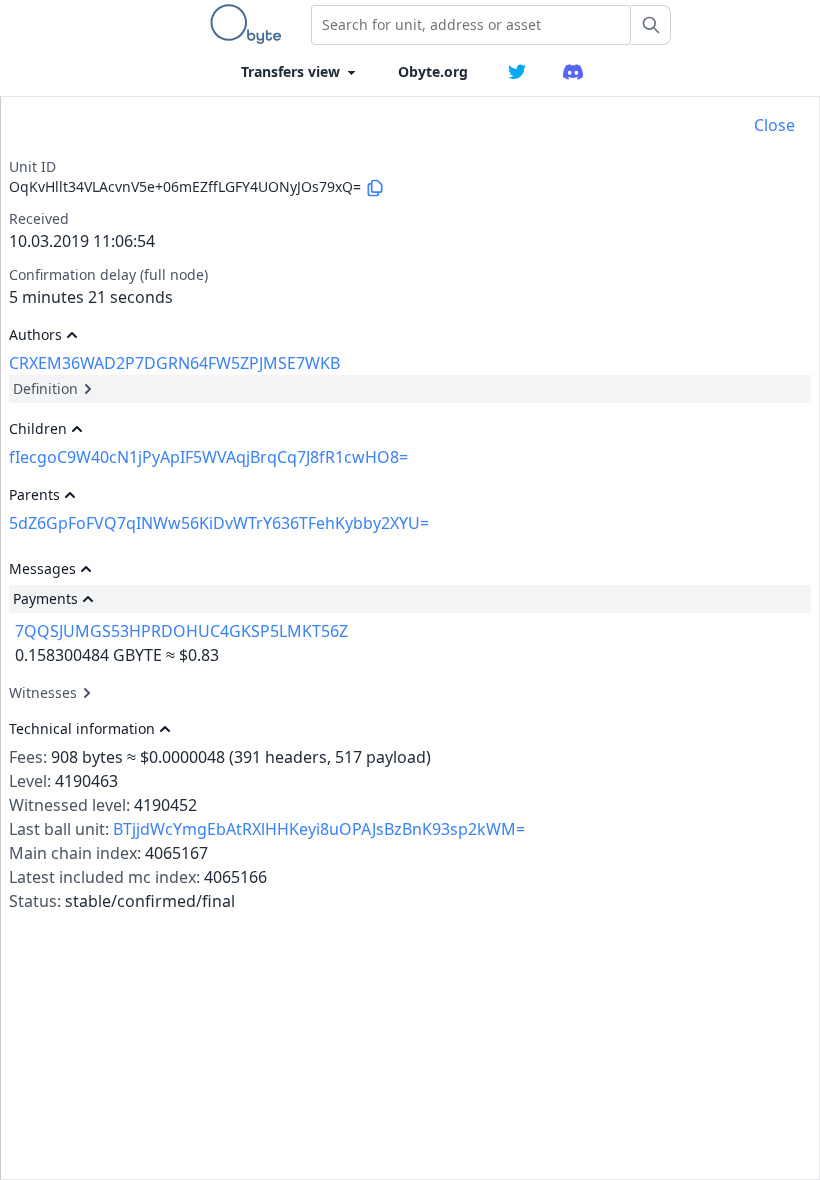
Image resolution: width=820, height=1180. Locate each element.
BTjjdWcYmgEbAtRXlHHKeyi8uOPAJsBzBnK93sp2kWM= (319, 829)
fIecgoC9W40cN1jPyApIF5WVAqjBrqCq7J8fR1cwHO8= (208, 457)
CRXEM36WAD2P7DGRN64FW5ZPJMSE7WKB (174, 363)
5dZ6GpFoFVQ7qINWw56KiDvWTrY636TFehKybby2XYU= (219, 523)
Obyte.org (433, 71)
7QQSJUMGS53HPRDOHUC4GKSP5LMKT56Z (181, 631)
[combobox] (471, 25)
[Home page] (250, 24)
